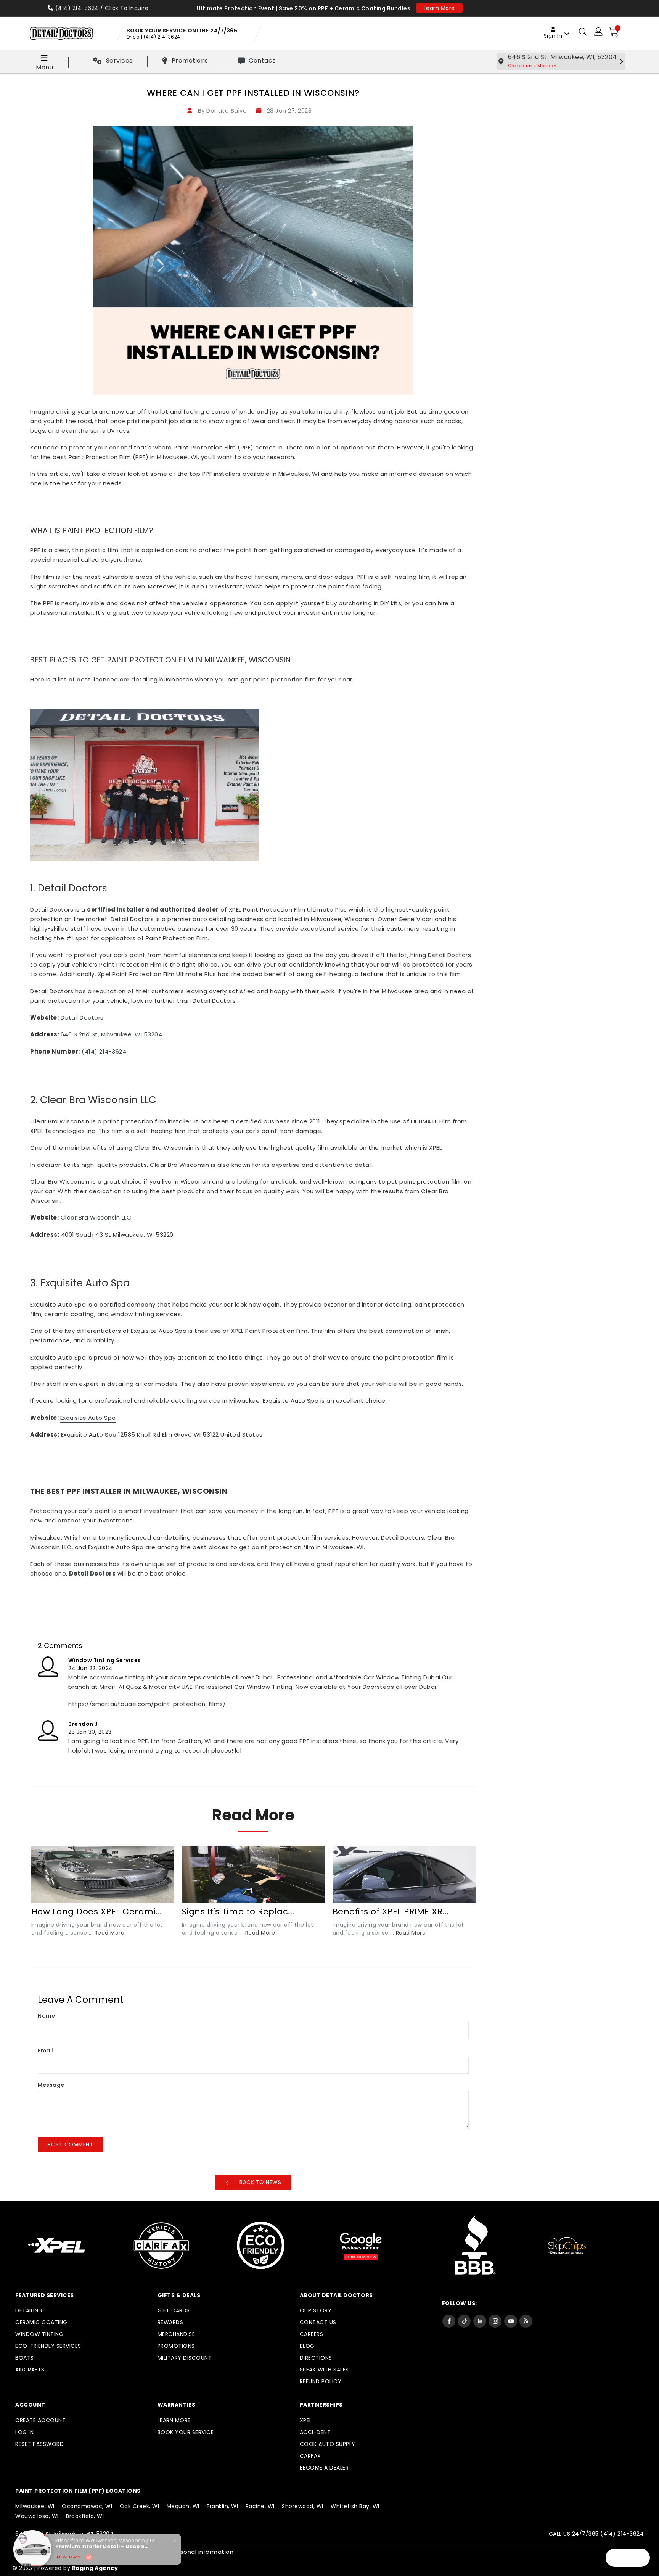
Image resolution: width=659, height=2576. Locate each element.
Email (46, 2051)
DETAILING (29, 2310)
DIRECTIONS (316, 2358)
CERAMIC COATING (41, 2322)
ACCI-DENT (315, 2432)
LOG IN (24, 2432)
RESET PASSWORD (39, 2444)
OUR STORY (316, 2310)
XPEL (306, 2420)
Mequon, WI (183, 2506)
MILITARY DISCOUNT (185, 2358)
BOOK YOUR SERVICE (186, 2432)
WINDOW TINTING (39, 2334)
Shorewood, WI (303, 2506)
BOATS (25, 2358)
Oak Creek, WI (140, 2506)
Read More (110, 1933)
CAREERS (312, 2334)
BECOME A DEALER (324, 2468)
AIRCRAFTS (30, 2370)
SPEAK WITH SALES (324, 2370)
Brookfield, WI (85, 2516)
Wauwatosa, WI (37, 2516)
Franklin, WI (222, 2506)
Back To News (260, 2182)
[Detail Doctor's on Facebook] (449, 2321)
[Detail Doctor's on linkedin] (480, 2321)
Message (51, 2085)
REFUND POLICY (321, 2381)
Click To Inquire (127, 8)
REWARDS (170, 2322)
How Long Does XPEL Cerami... (97, 1911)
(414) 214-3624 (77, 8)
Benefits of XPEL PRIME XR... (391, 1911)
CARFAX (310, 2456)
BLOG (307, 2346)
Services (119, 60)
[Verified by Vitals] (89, 2557)
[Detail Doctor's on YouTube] (511, 2321)
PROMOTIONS (176, 2346)
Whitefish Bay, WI (355, 2506)
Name (46, 2016)
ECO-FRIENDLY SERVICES (48, 2346)
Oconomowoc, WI (87, 2506)
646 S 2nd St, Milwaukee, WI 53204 (112, 1034)
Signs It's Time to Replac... (238, 1911)
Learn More (439, 8)
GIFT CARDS (174, 2310)
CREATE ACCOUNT (40, 2420)
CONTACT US (318, 2322)
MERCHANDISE (176, 2334)
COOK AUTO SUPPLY (328, 2444)
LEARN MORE (174, 2420)
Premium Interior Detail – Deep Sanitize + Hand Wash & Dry (103, 2547)
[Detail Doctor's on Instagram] (495, 2321)
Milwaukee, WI (35, 2506)
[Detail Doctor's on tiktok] (464, 2321)
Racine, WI (260, 2506)
